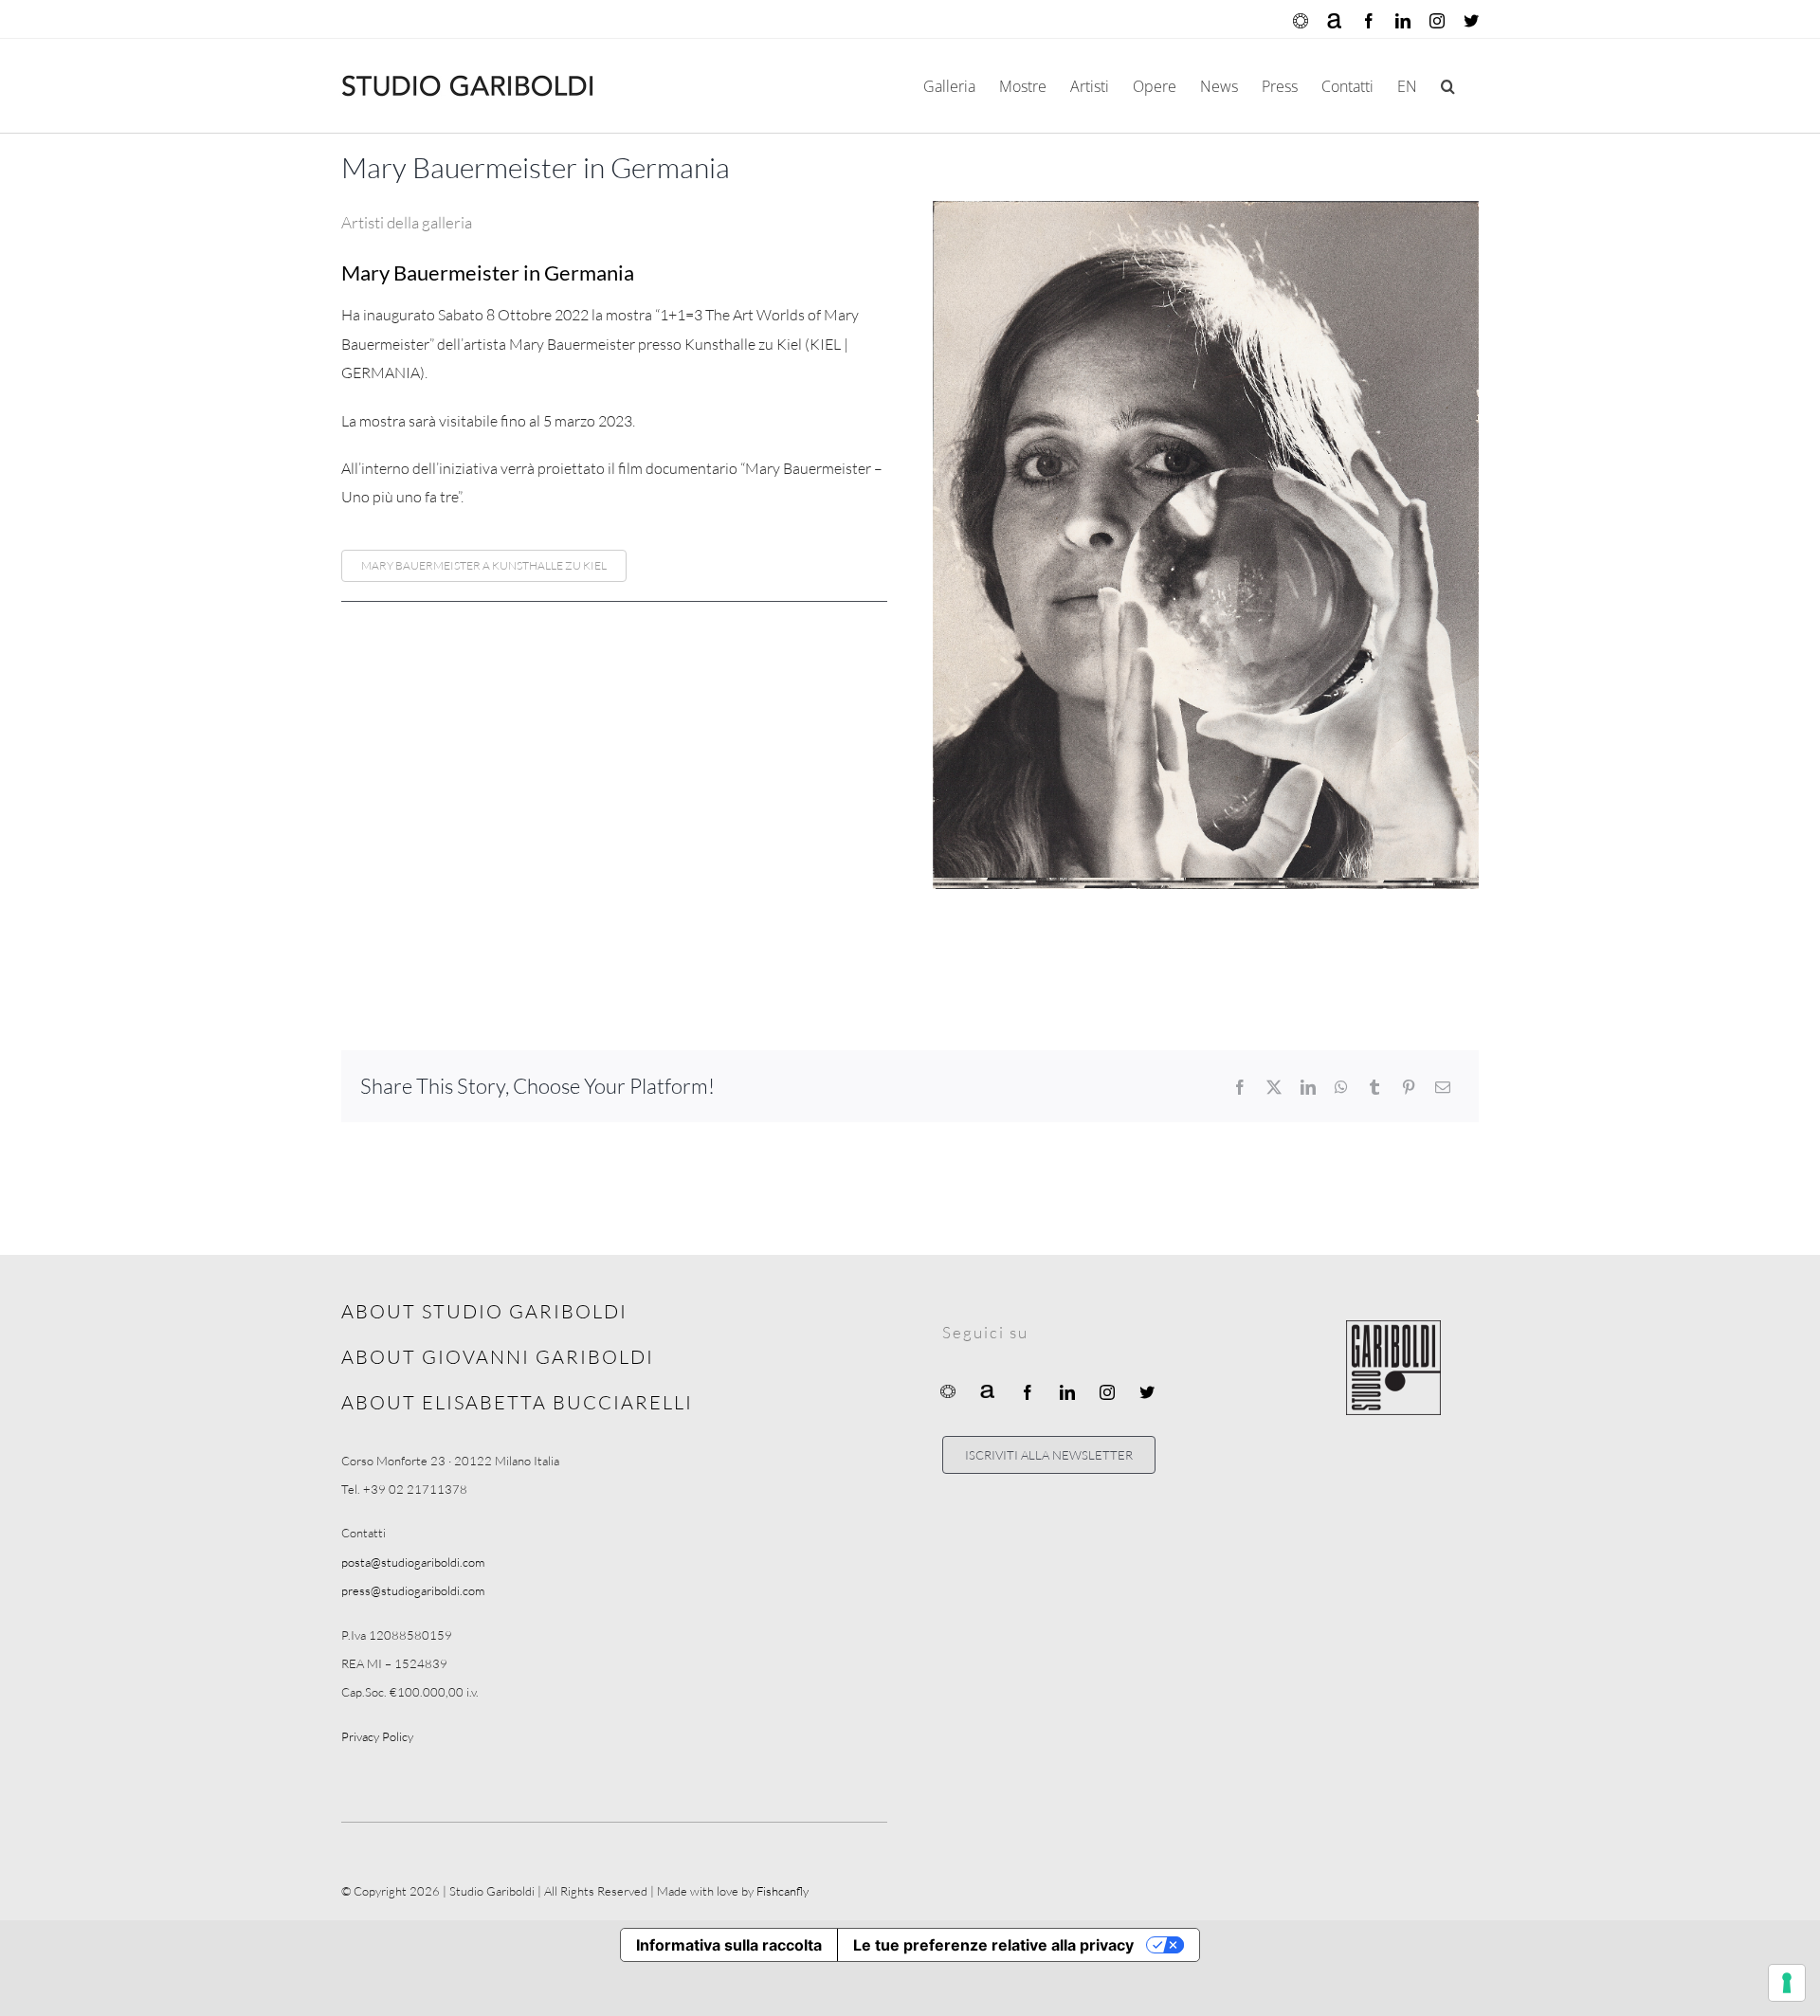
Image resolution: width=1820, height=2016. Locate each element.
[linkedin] (1067, 1392)
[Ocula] (948, 1390)
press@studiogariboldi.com (413, 1590)
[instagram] (1107, 1392)
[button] (1448, 86)
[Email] (1443, 1087)
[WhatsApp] (1341, 1087)
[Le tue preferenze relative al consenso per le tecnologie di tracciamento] (1787, 1983)
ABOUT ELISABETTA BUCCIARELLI (517, 1402)
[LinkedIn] (1308, 1087)
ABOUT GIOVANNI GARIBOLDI (498, 1357)
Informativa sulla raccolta (729, 1945)
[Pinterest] (1409, 1087)
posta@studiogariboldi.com (413, 1562)
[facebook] (1028, 1392)
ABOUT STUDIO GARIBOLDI (484, 1311)
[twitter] (1147, 1392)
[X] (1274, 1087)
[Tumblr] (1374, 1087)
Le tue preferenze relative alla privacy (993, 1945)
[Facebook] (1240, 1087)
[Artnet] (988, 1390)
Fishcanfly (783, 1891)
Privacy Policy (377, 1736)
